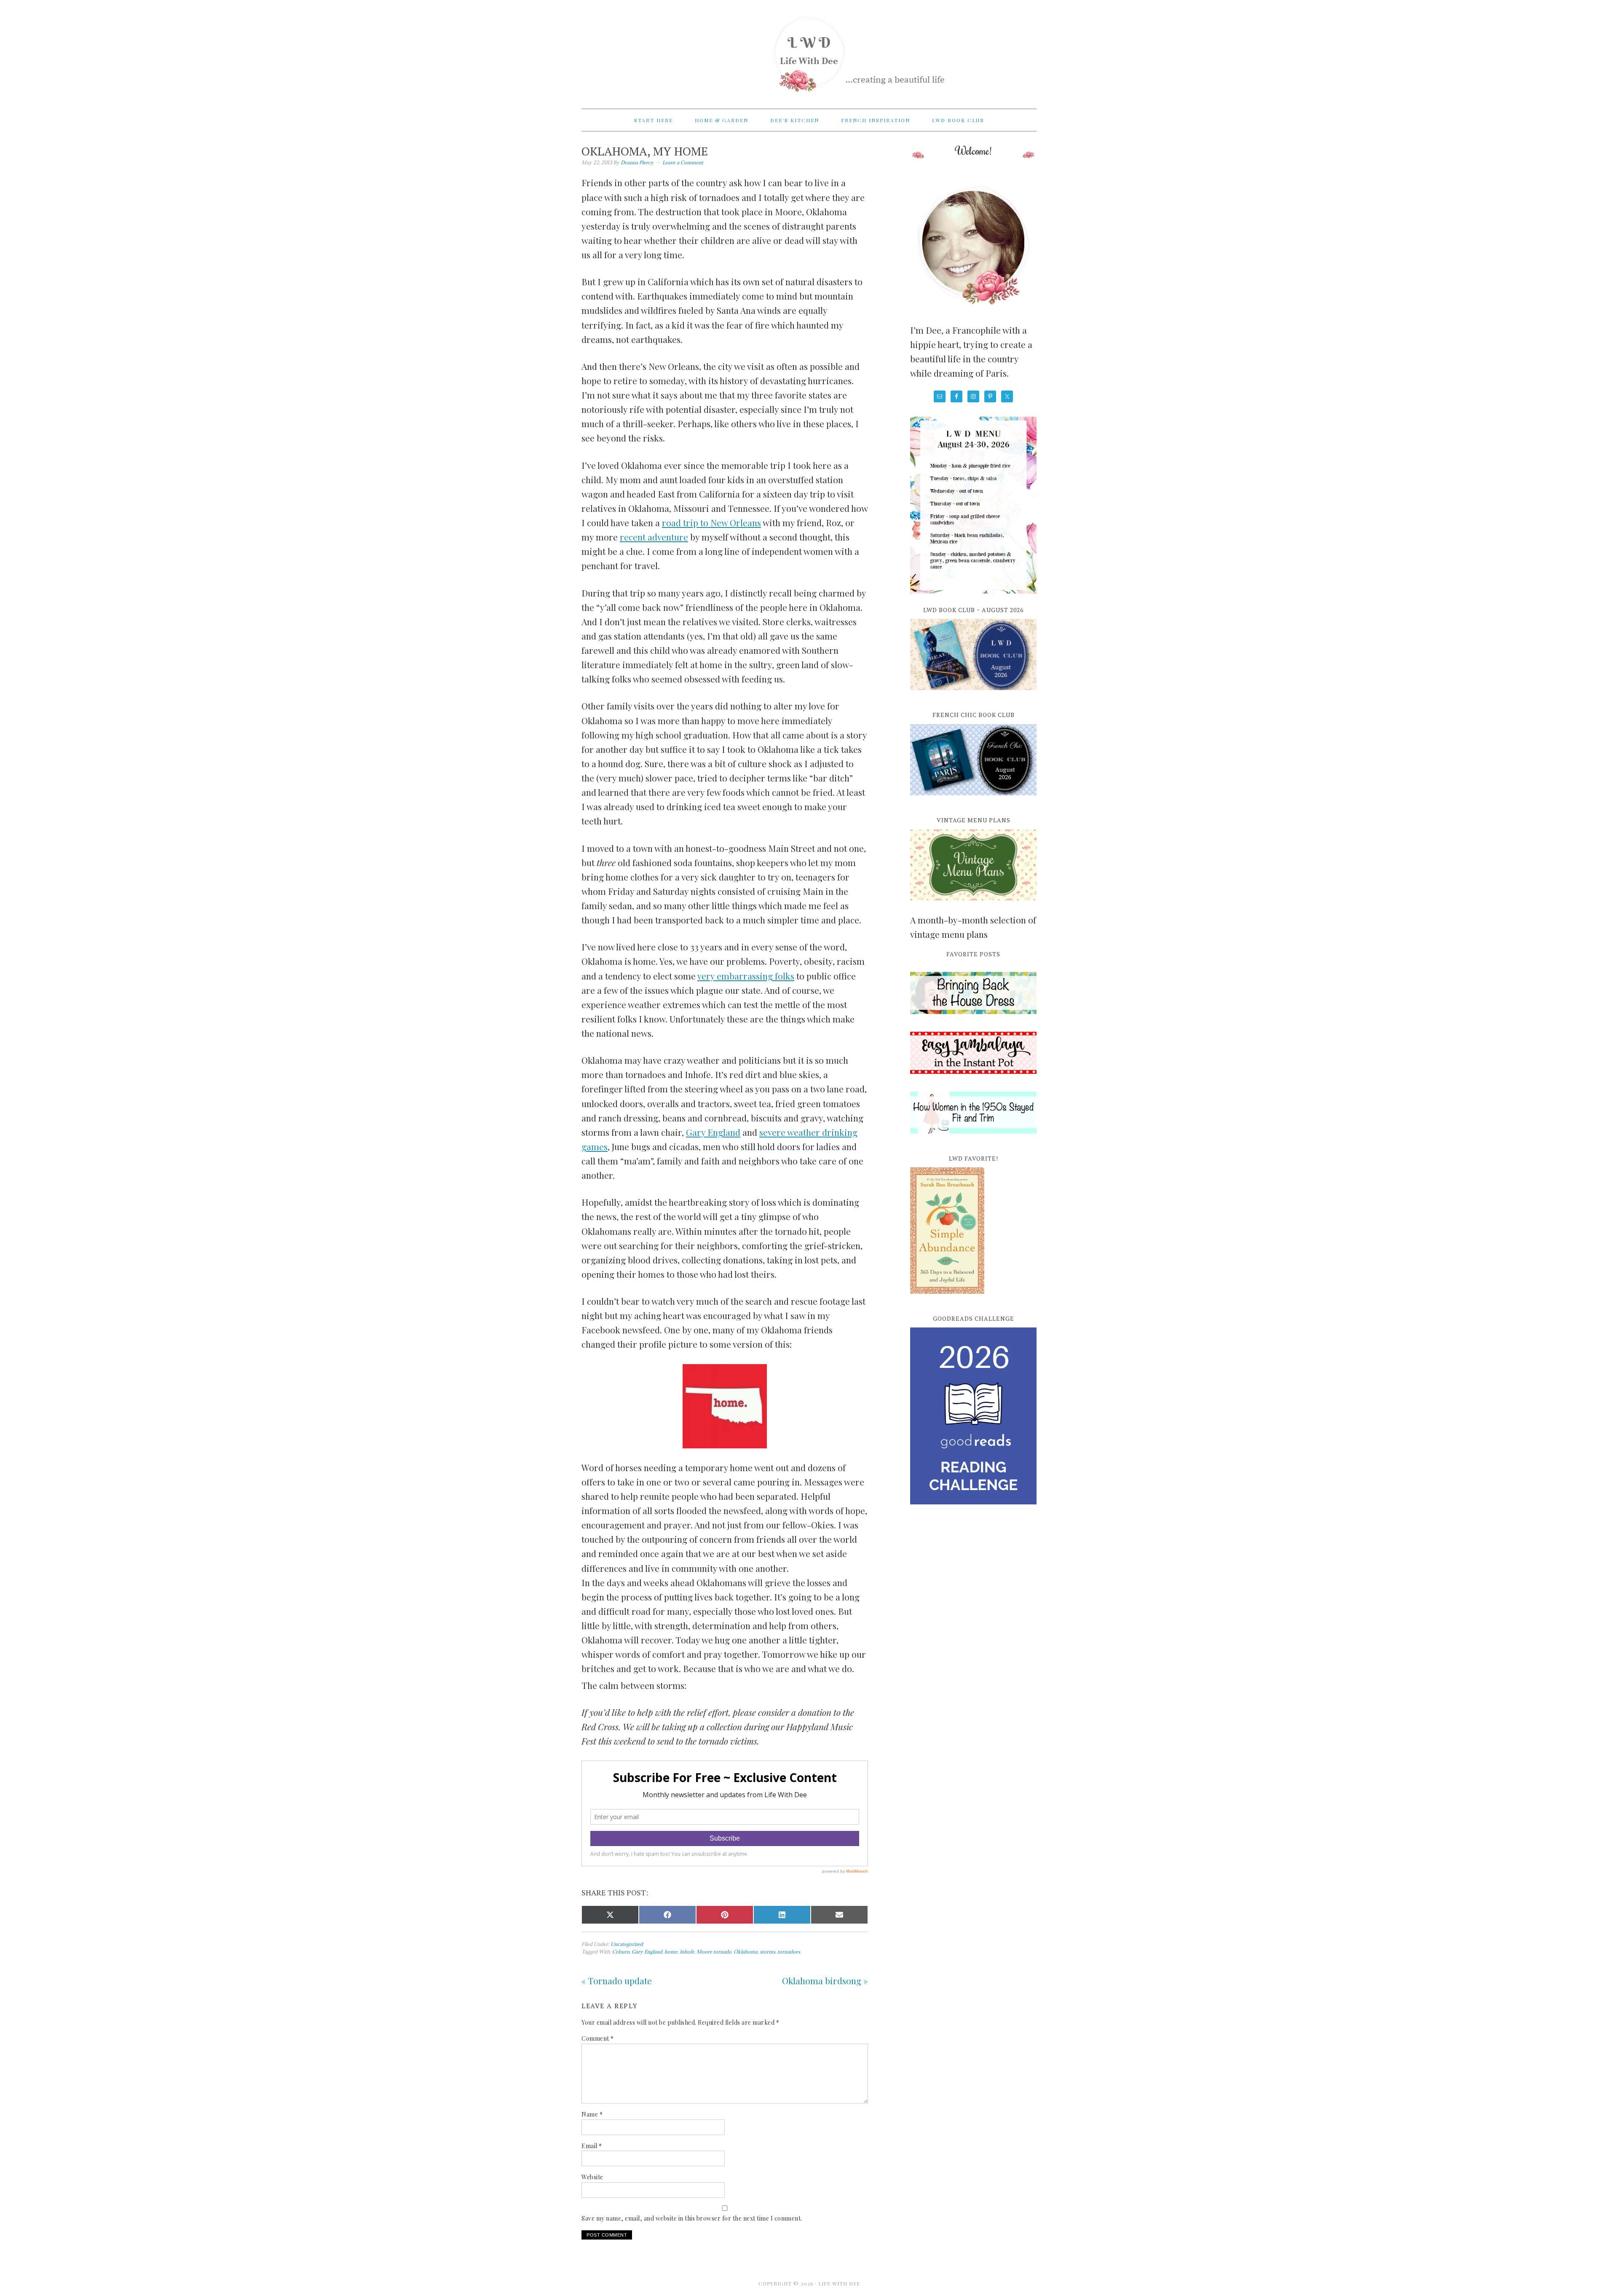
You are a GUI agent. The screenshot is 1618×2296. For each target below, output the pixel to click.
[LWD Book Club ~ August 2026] (973, 695)
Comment (598, 2038)
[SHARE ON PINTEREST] (725, 1915)
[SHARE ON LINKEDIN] (782, 1915)
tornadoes (789, 1952)
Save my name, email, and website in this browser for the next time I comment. (692, 2218)
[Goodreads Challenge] (973, 1416)
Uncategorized (627, 1944)
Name (592, 2114)
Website (592, 2177)
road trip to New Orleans (711, 522)
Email (592, 2146)
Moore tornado (714, 1952)
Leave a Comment (683, 162)
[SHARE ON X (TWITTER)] (610, 1915)
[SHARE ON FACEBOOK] (667, 1915)
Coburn (621, 1952)
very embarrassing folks (746, 976)
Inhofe (687, 1952)
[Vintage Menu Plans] (973, 905)
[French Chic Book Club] (973, 800)
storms (767, 1952)
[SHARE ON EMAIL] (839, 1915)
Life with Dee (809, 51)
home (671, 1952)
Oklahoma (746, 1952)
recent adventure (654, 537)
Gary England (713, 1132)
